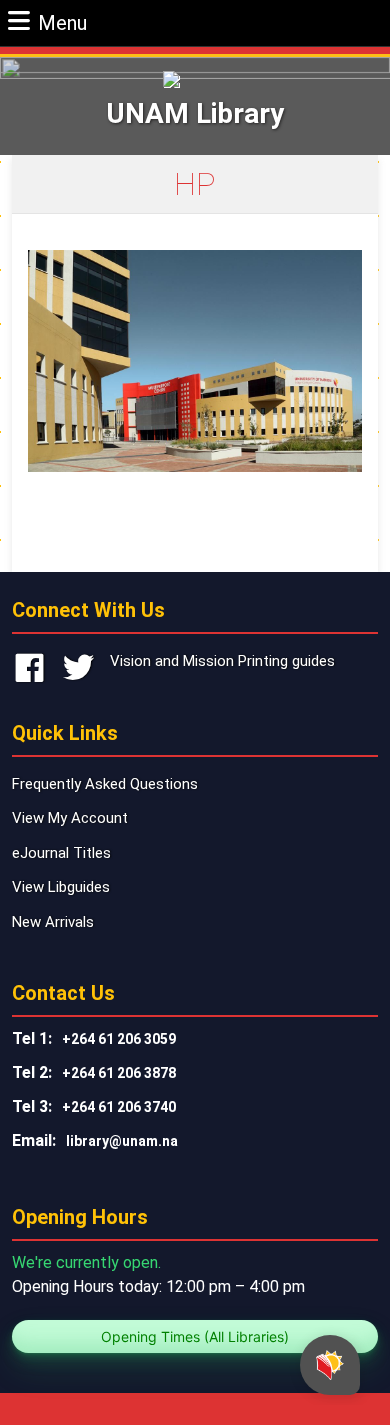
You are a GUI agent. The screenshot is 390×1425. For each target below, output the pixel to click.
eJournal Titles (61, 853)
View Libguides (61, 887)
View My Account (70, 818)
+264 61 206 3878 (119, 1073)
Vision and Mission (172, 661)
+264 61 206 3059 (119, 1039)
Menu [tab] (62, 22)
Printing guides (286, 661)
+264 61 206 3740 (119, 1107)
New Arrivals (53, 922)
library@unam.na (122, 1141)
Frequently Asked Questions (105, 784)
